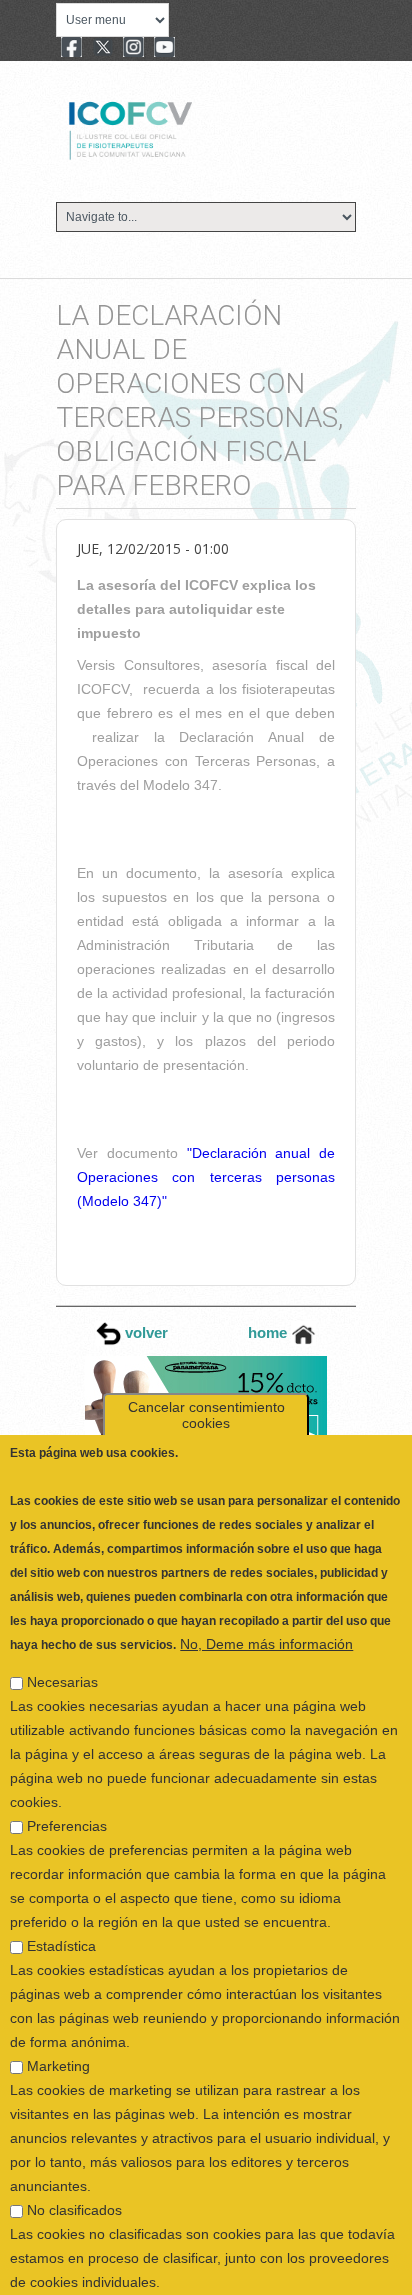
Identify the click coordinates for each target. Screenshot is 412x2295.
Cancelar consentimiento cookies (206, 1368)
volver (144, 1332)
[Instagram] (133, 49)
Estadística (61, 1899)
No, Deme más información (266, 1597)
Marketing (58, 2019)
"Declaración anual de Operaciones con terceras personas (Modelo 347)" (206, 1177)
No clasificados (74, 2163)
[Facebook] (71, 49)
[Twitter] (103, 49)
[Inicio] (197, 128)
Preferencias (67, 1779)
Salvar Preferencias (84, 2274)
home (269, 1332)
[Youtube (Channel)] (164, 49)
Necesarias (62, 1635)
